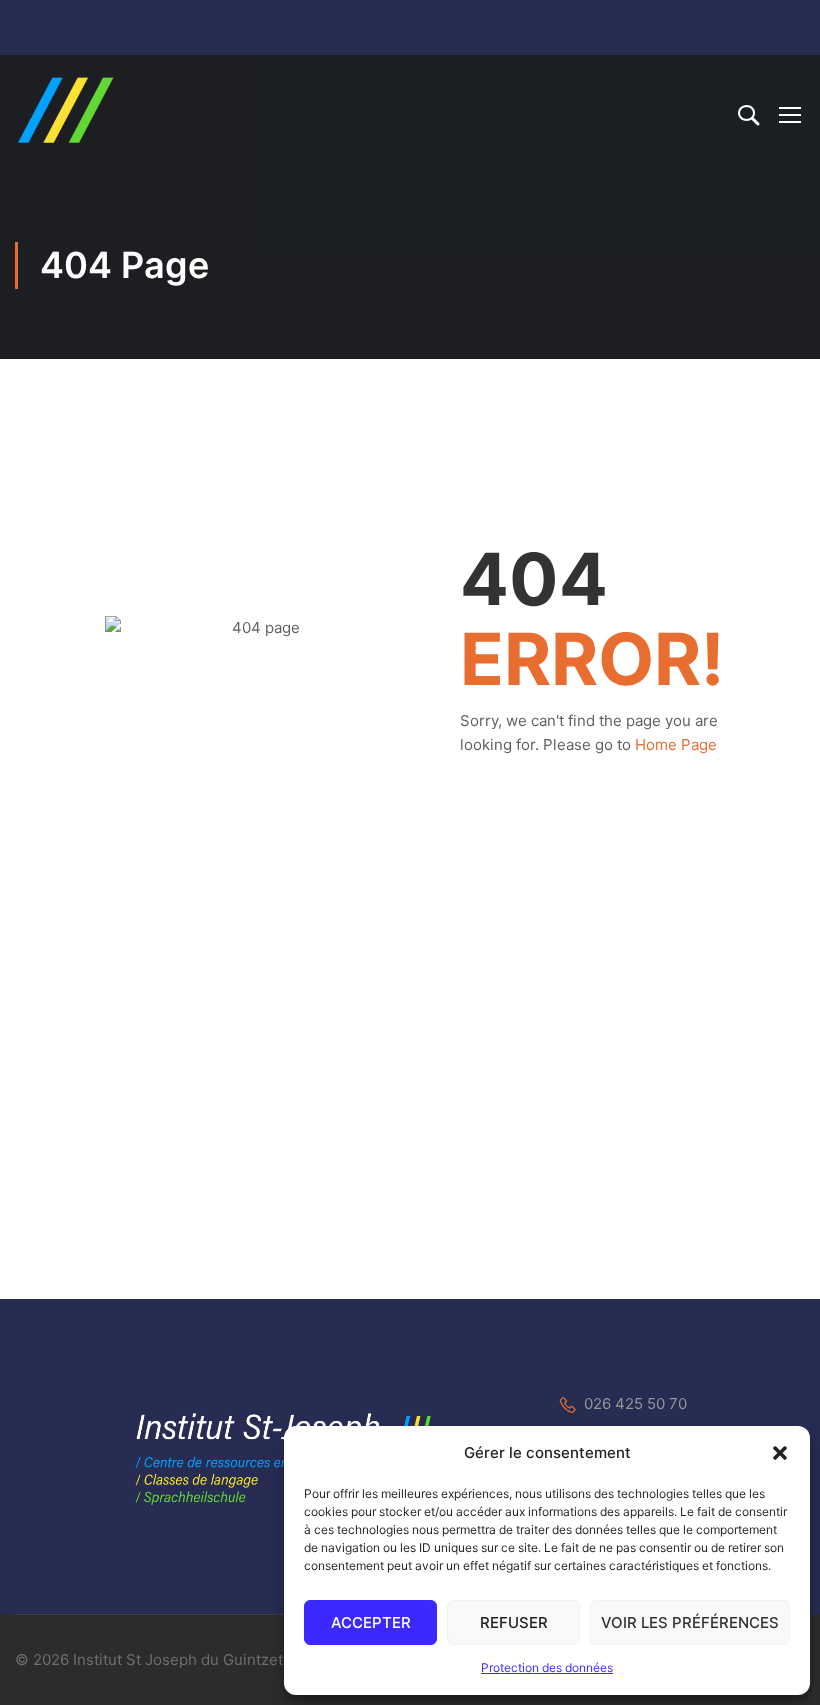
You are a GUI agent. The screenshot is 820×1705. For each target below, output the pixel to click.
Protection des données (547, 1667)
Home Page (676, 744)
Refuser (514, 1622)
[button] (780, 1453)
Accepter (371, 1622)
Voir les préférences (690, 1622)
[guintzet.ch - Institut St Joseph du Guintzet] (65, 110)
